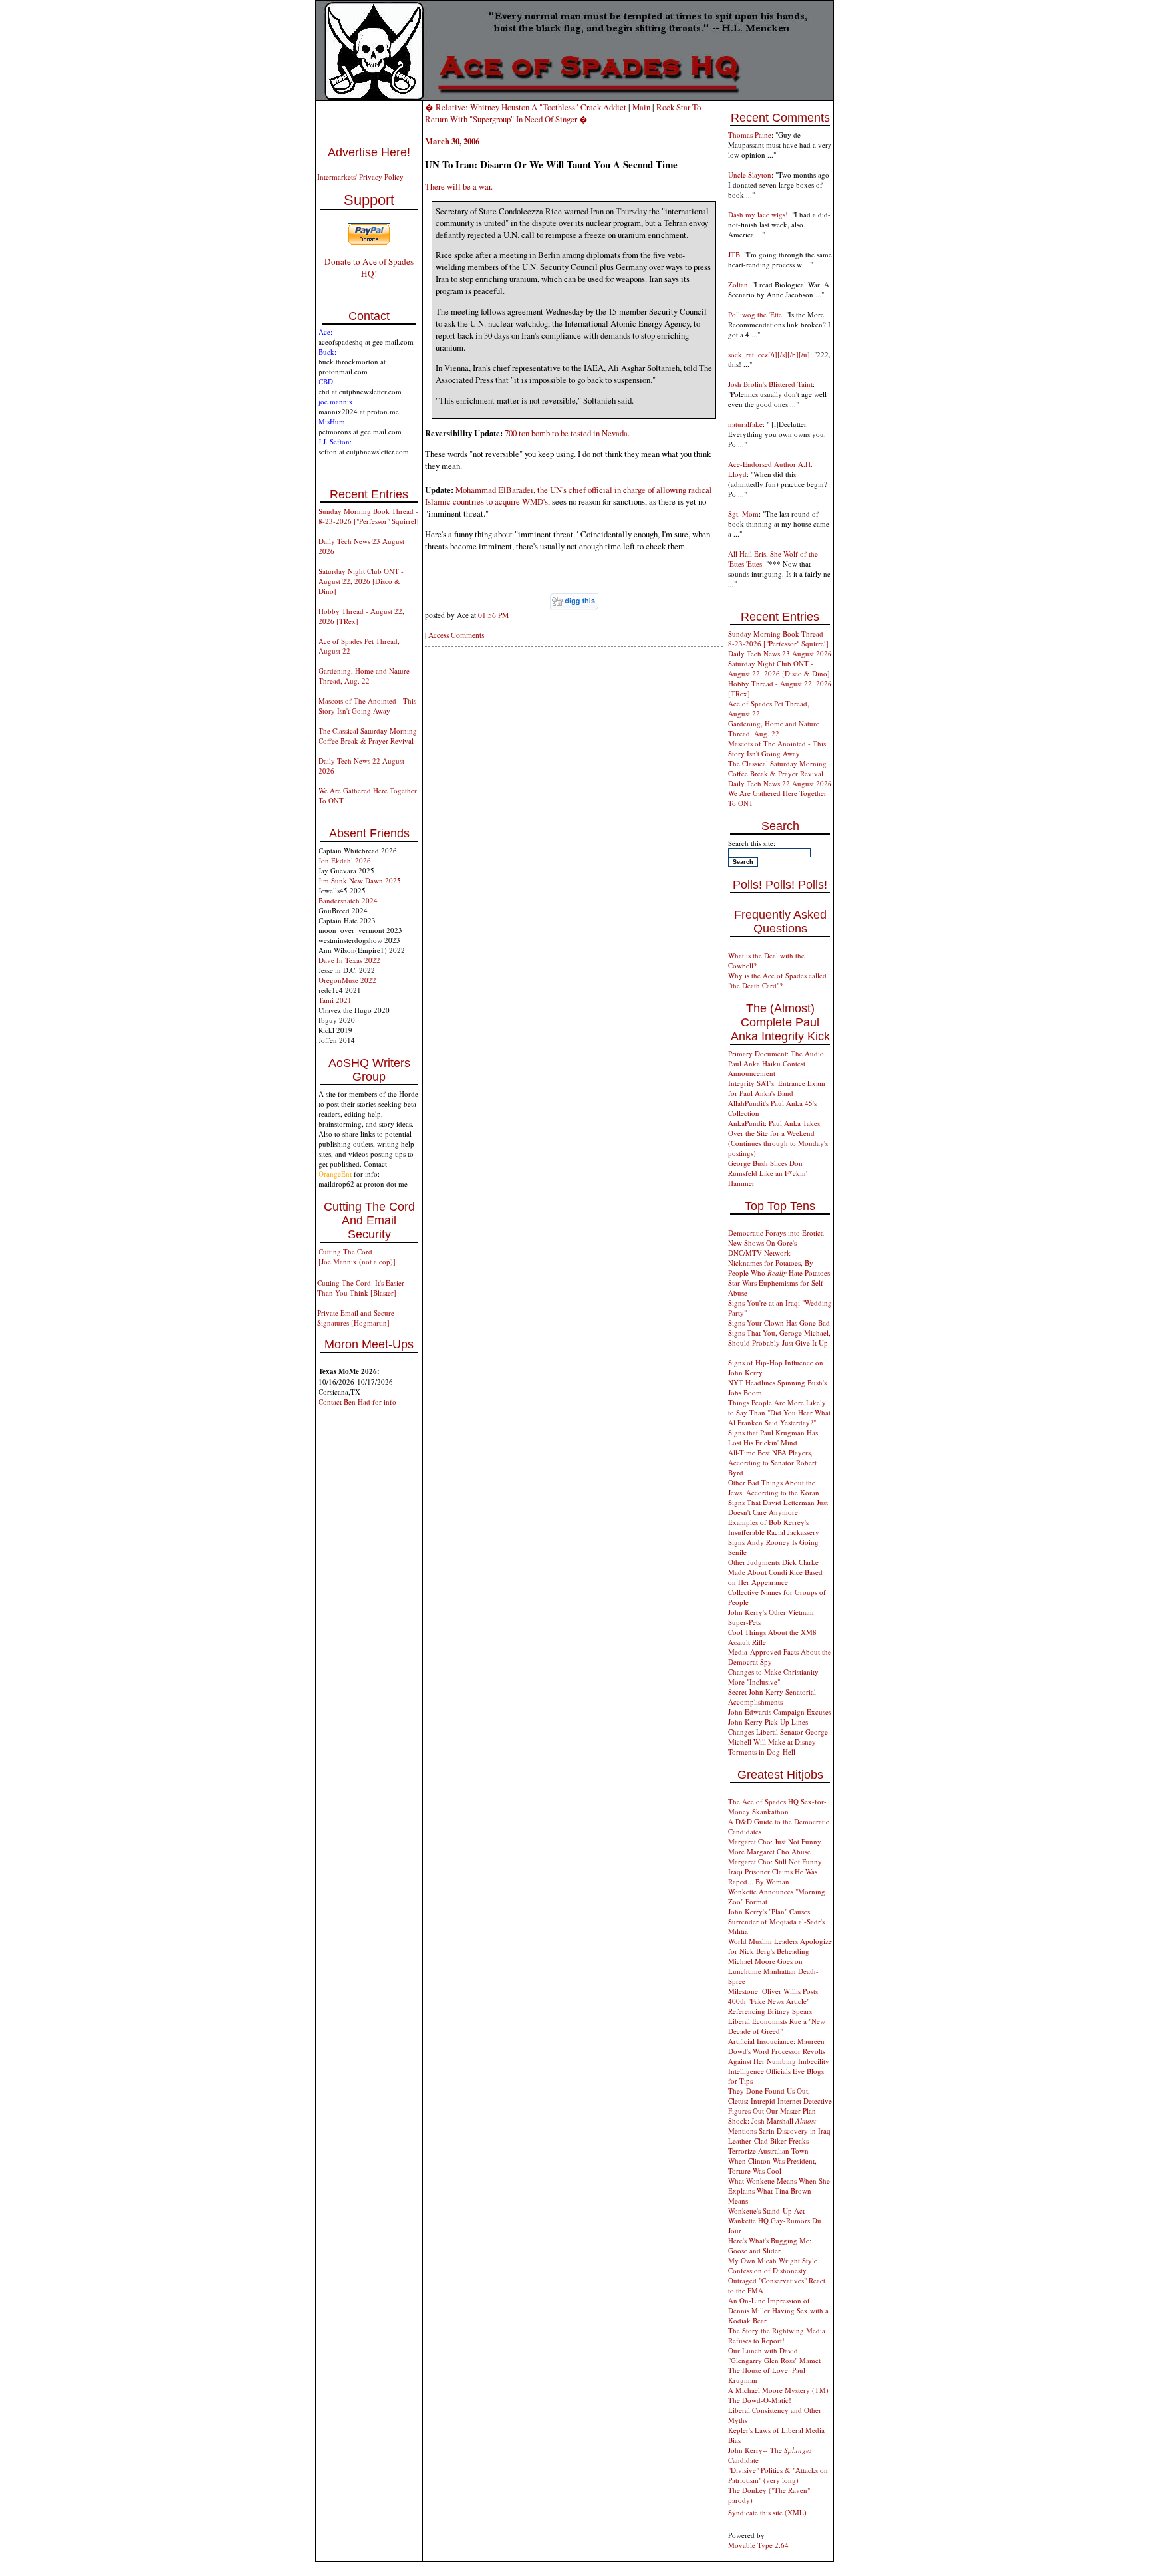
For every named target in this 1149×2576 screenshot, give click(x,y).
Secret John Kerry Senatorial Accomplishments (772, 1697)
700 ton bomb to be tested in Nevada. (567, 433)
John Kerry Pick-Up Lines (768, 1722)
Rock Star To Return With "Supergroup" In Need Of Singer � (563, 113)
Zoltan (738, 284)
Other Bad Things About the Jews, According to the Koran (774, 1487)
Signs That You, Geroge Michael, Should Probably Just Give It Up (779, 1338)
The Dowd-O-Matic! (760, 2400)
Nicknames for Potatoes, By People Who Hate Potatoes (779, 1268)
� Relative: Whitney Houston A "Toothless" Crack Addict (526, 107)
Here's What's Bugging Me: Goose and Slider (770, 2245)
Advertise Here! (369, 152)
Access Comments (456, 635)
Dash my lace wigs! (758, 215)
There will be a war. (459, 186)
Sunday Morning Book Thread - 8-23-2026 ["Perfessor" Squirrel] (369, 516)
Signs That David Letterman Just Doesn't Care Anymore (778, 1507)
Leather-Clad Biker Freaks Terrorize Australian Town (768, 2146)
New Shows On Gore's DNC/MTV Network (762, 1248)
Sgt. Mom (743, 514)
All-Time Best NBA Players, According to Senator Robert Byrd (772, 1462)
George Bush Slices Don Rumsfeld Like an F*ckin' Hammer (768, 1173)
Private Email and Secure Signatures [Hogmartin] (356, 1318)
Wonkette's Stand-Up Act (766, 2211)
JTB (734, 254)
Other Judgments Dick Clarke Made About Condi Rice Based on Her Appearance (775, 1572)
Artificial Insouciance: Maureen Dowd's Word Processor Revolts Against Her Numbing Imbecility (779, 2051)
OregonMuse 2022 (347, 980)
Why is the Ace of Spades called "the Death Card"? (777, 980)
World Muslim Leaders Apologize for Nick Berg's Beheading (780, 1946)
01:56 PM (493, 615)
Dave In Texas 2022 (349, 960)
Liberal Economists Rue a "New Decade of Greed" (777, 2026)
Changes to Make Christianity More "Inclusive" (773, 1677)
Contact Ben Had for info (357, 1402)
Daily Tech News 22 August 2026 (780, 783)
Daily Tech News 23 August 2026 (780, 653)
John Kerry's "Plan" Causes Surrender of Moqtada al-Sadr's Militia (776, 1921)
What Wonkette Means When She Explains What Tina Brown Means (779, 2191)
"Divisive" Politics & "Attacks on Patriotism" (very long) (778, 2475)
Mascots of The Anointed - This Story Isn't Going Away (367, 706)
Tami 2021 (335, 1000)
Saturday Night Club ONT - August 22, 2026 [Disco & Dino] (361, 581)
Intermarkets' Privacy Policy (360, 177)
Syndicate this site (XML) (767, 2512)
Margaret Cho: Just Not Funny (775, 1841)
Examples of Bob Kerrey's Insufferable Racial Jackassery (774, 1527)
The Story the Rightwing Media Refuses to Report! (777, 2335)
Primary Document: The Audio (776, 1053)
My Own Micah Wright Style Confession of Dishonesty (773, 2265)
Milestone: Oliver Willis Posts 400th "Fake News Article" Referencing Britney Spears (773, 2001)
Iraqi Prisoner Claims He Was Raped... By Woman (773, 1876)
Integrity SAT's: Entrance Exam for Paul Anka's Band (777, 1088)
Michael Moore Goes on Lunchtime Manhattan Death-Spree (773, 1971)
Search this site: (752, 843)
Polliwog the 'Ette (755, 314)
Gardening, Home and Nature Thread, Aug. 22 (364, 676)
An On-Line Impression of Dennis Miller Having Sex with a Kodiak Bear (778, 2310)
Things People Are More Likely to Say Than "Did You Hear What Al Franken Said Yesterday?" (779, 1412)
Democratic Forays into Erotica (776, 1233)
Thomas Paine (750, 135)
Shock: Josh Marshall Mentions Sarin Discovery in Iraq (779, 2126)
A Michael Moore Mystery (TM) (778, 2390)
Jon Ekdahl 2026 (345, 860)
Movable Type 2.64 (758, 2545)
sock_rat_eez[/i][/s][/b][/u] (769, 354)
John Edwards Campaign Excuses (780, 1712)
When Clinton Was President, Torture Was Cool (772, 2166)
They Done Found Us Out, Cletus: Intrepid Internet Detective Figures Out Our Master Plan (780, 2101)
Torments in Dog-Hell (762, 1752)
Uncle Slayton (750, 175)
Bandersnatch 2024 (348, 900)
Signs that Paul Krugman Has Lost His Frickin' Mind (773, 1437)
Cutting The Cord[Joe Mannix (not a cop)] (357, 1256)
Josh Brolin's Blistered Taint (770, 384)
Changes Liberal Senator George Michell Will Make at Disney (778, 1737)
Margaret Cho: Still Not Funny (775, 1861)
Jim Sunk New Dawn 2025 (360, 880)
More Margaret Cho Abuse (769, 1851)
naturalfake (745, 424)
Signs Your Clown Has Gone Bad (779, 1323)
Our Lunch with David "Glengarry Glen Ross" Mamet (774, 2355)
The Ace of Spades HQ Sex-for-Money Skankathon (777, 1806)
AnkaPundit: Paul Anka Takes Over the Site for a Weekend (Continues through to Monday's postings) (778, 1138)
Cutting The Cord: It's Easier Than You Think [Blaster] (361, 1288)
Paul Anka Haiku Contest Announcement (767, 1068)
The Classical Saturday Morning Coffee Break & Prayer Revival (368, 736)
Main (641, 107)
